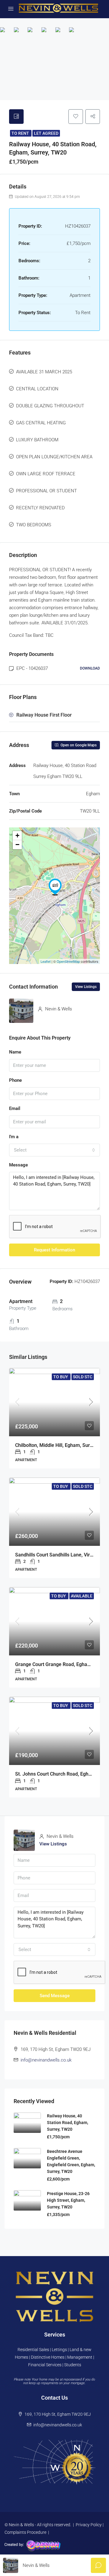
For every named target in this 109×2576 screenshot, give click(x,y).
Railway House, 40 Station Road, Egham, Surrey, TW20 (68, 2123)
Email (15, 1108)
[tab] (16, 117)
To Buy (61, 1377)
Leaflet (46, 961)
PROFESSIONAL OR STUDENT (46, 491)
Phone (15, 1080)
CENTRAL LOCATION (37, 389)
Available (82, 1596)
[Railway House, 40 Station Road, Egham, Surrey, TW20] (55, 887)
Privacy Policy (89, 2525)
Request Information (54, 1250)
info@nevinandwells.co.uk (46, 2060)
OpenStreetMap (68, 961)
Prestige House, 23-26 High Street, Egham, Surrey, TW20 (68, 2200)
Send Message (55, 1996)
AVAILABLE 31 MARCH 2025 (44, 372)
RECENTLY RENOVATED (40, 508)
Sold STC (83, 1377)
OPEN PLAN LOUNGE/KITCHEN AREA (54, 457)
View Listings (86, 987)
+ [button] (17, 835)
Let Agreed (46, 133)
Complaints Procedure (25, 2532)
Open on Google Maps (78, 745)
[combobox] (54, 1150)
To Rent (21, 133)
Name (15, 1052)
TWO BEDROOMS (34, 525)
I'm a (14, 1137)
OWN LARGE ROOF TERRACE (46, 474)
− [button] (17, 845)
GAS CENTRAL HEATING (41, 423)
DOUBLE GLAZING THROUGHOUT (50, 406)
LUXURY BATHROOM (37, 440)
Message (18, 1165)
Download (90, 668)
